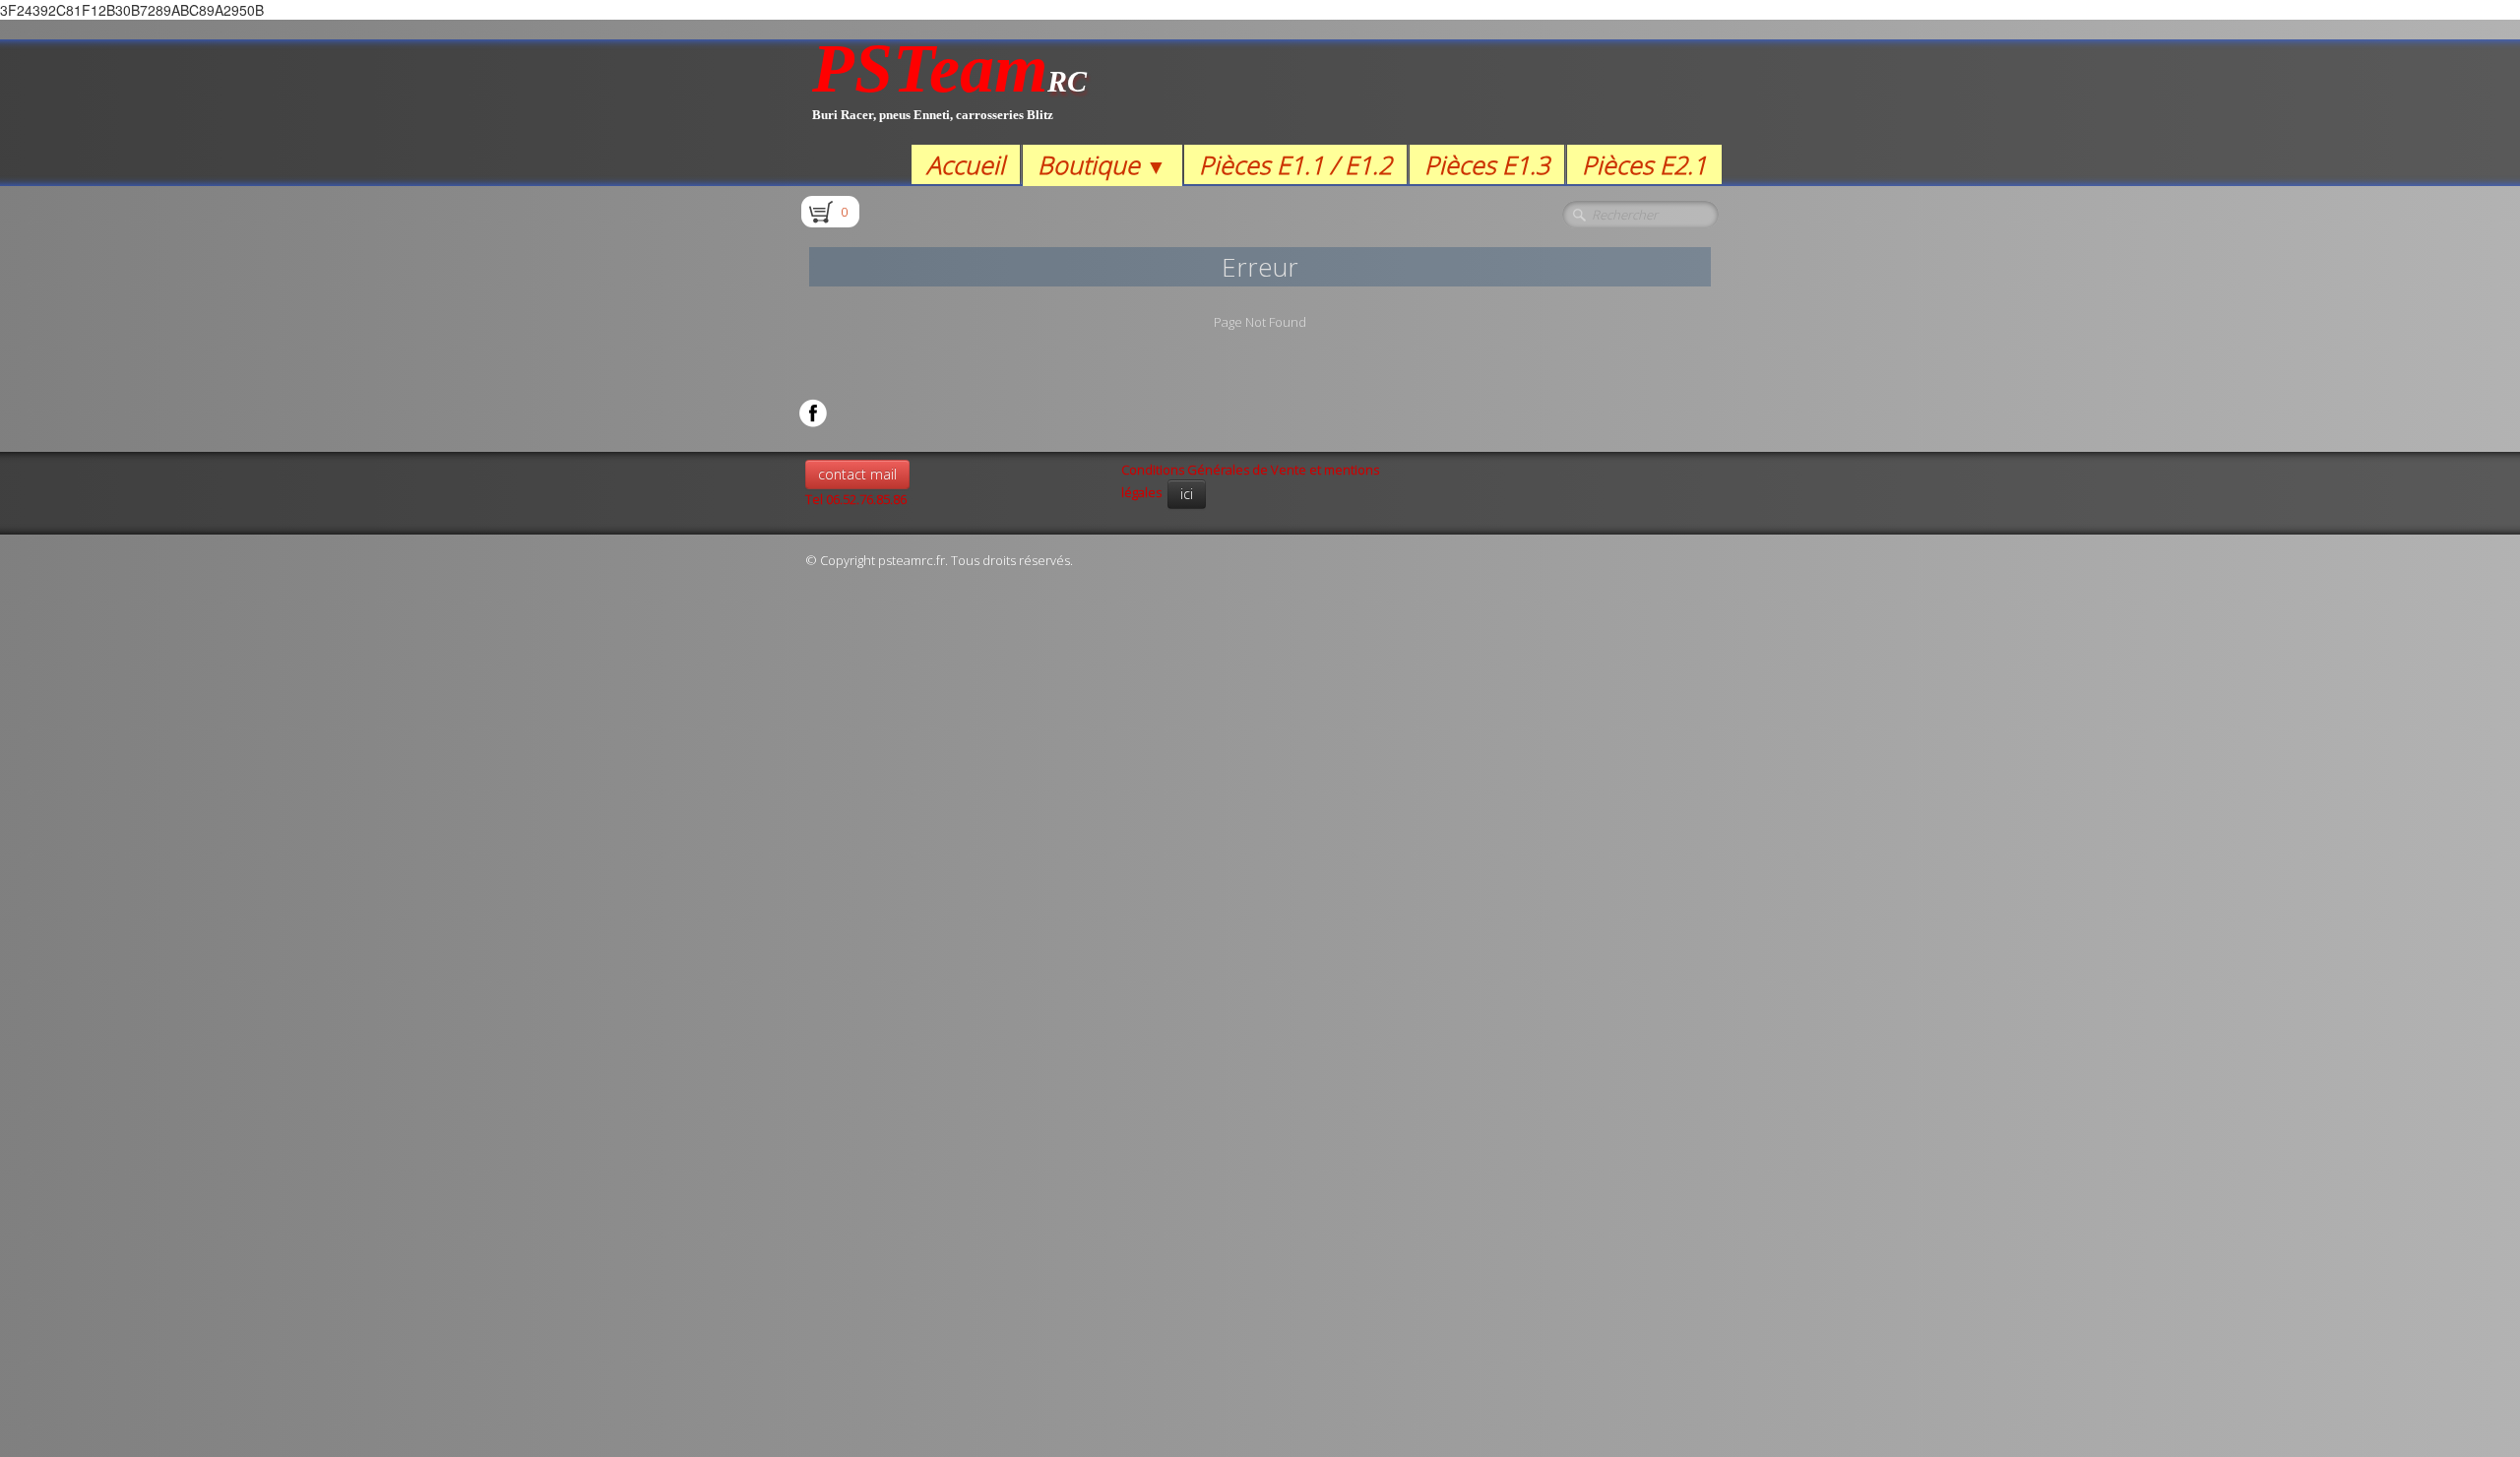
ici (1187, 494)
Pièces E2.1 (1644, 164)
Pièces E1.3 (1487, 164)
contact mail (857, 474)
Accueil (966, 164)
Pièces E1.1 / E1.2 (1295, 164)
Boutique (1102, 164)
